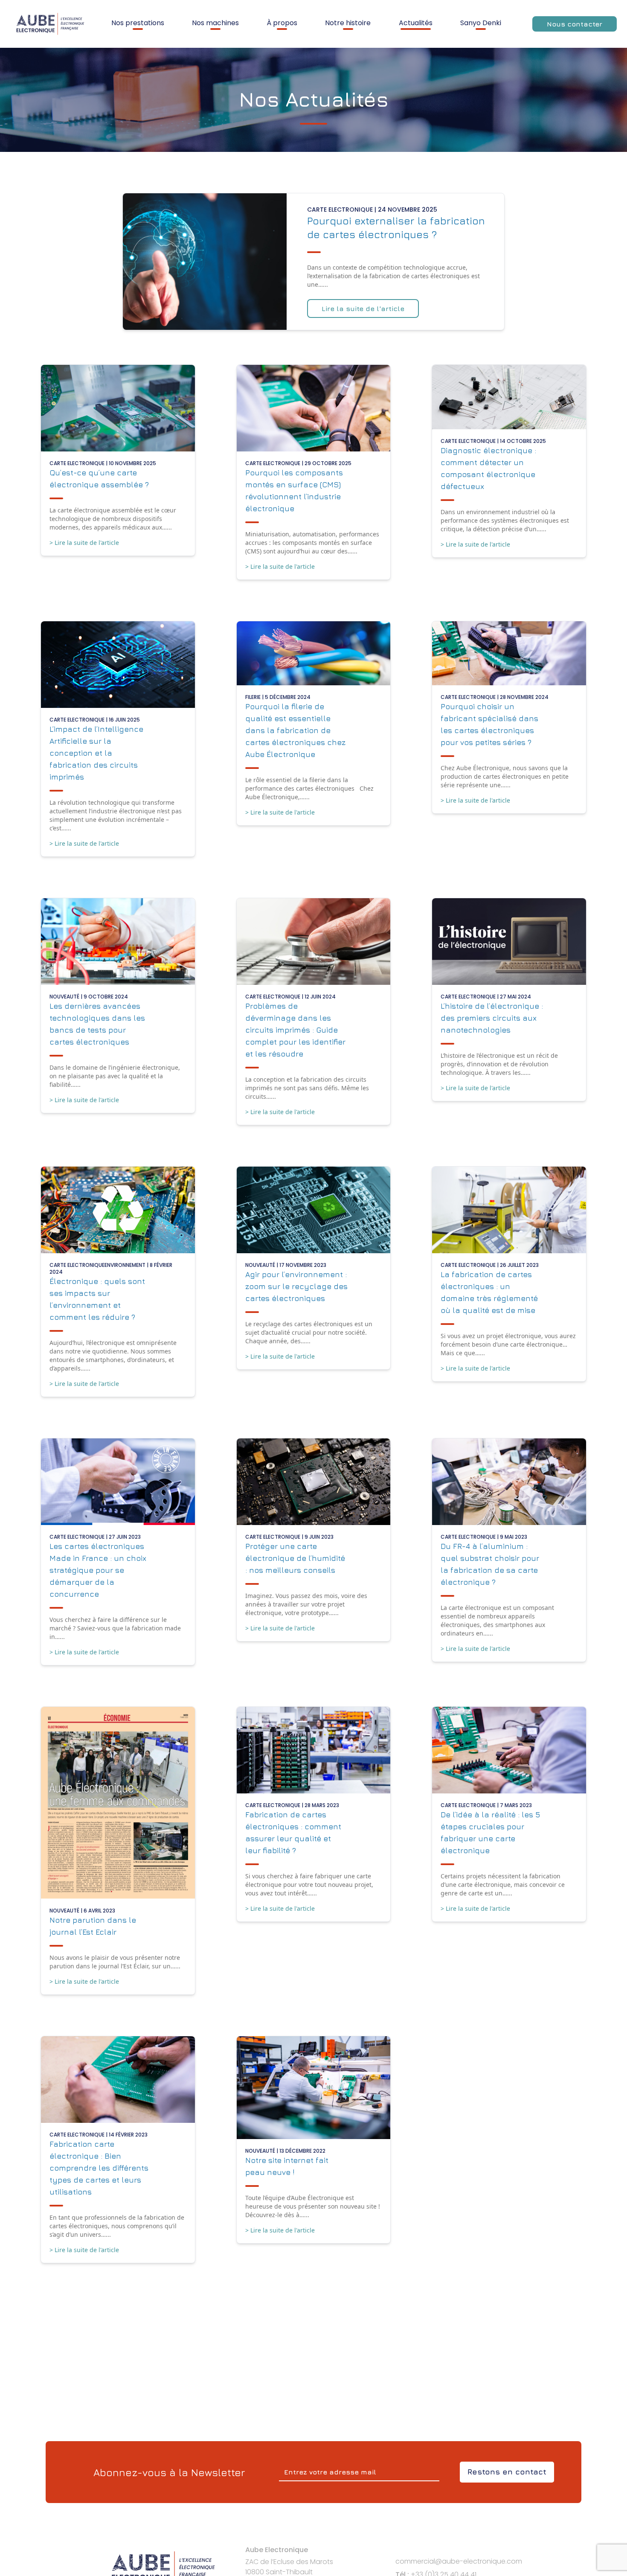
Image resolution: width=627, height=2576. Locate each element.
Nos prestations (138, 23)
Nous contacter (575, 24)
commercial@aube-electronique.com (459, 2561)
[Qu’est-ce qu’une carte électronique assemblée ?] (118, 408)
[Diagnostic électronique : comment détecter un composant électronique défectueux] (509, 397)
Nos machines (215, 23)
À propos (282, 23)
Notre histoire (348, 23)
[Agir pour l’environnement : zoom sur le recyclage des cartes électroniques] (314, 1210)
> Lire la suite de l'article (84, 543)
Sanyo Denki (481, 23)
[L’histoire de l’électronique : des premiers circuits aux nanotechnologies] (509, 942)
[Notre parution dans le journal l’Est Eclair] (118, 1803)
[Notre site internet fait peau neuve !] (314, 2087)
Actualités (416, 23)
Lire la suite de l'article (363, 309)
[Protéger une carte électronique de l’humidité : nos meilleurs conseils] (314, 1482)
